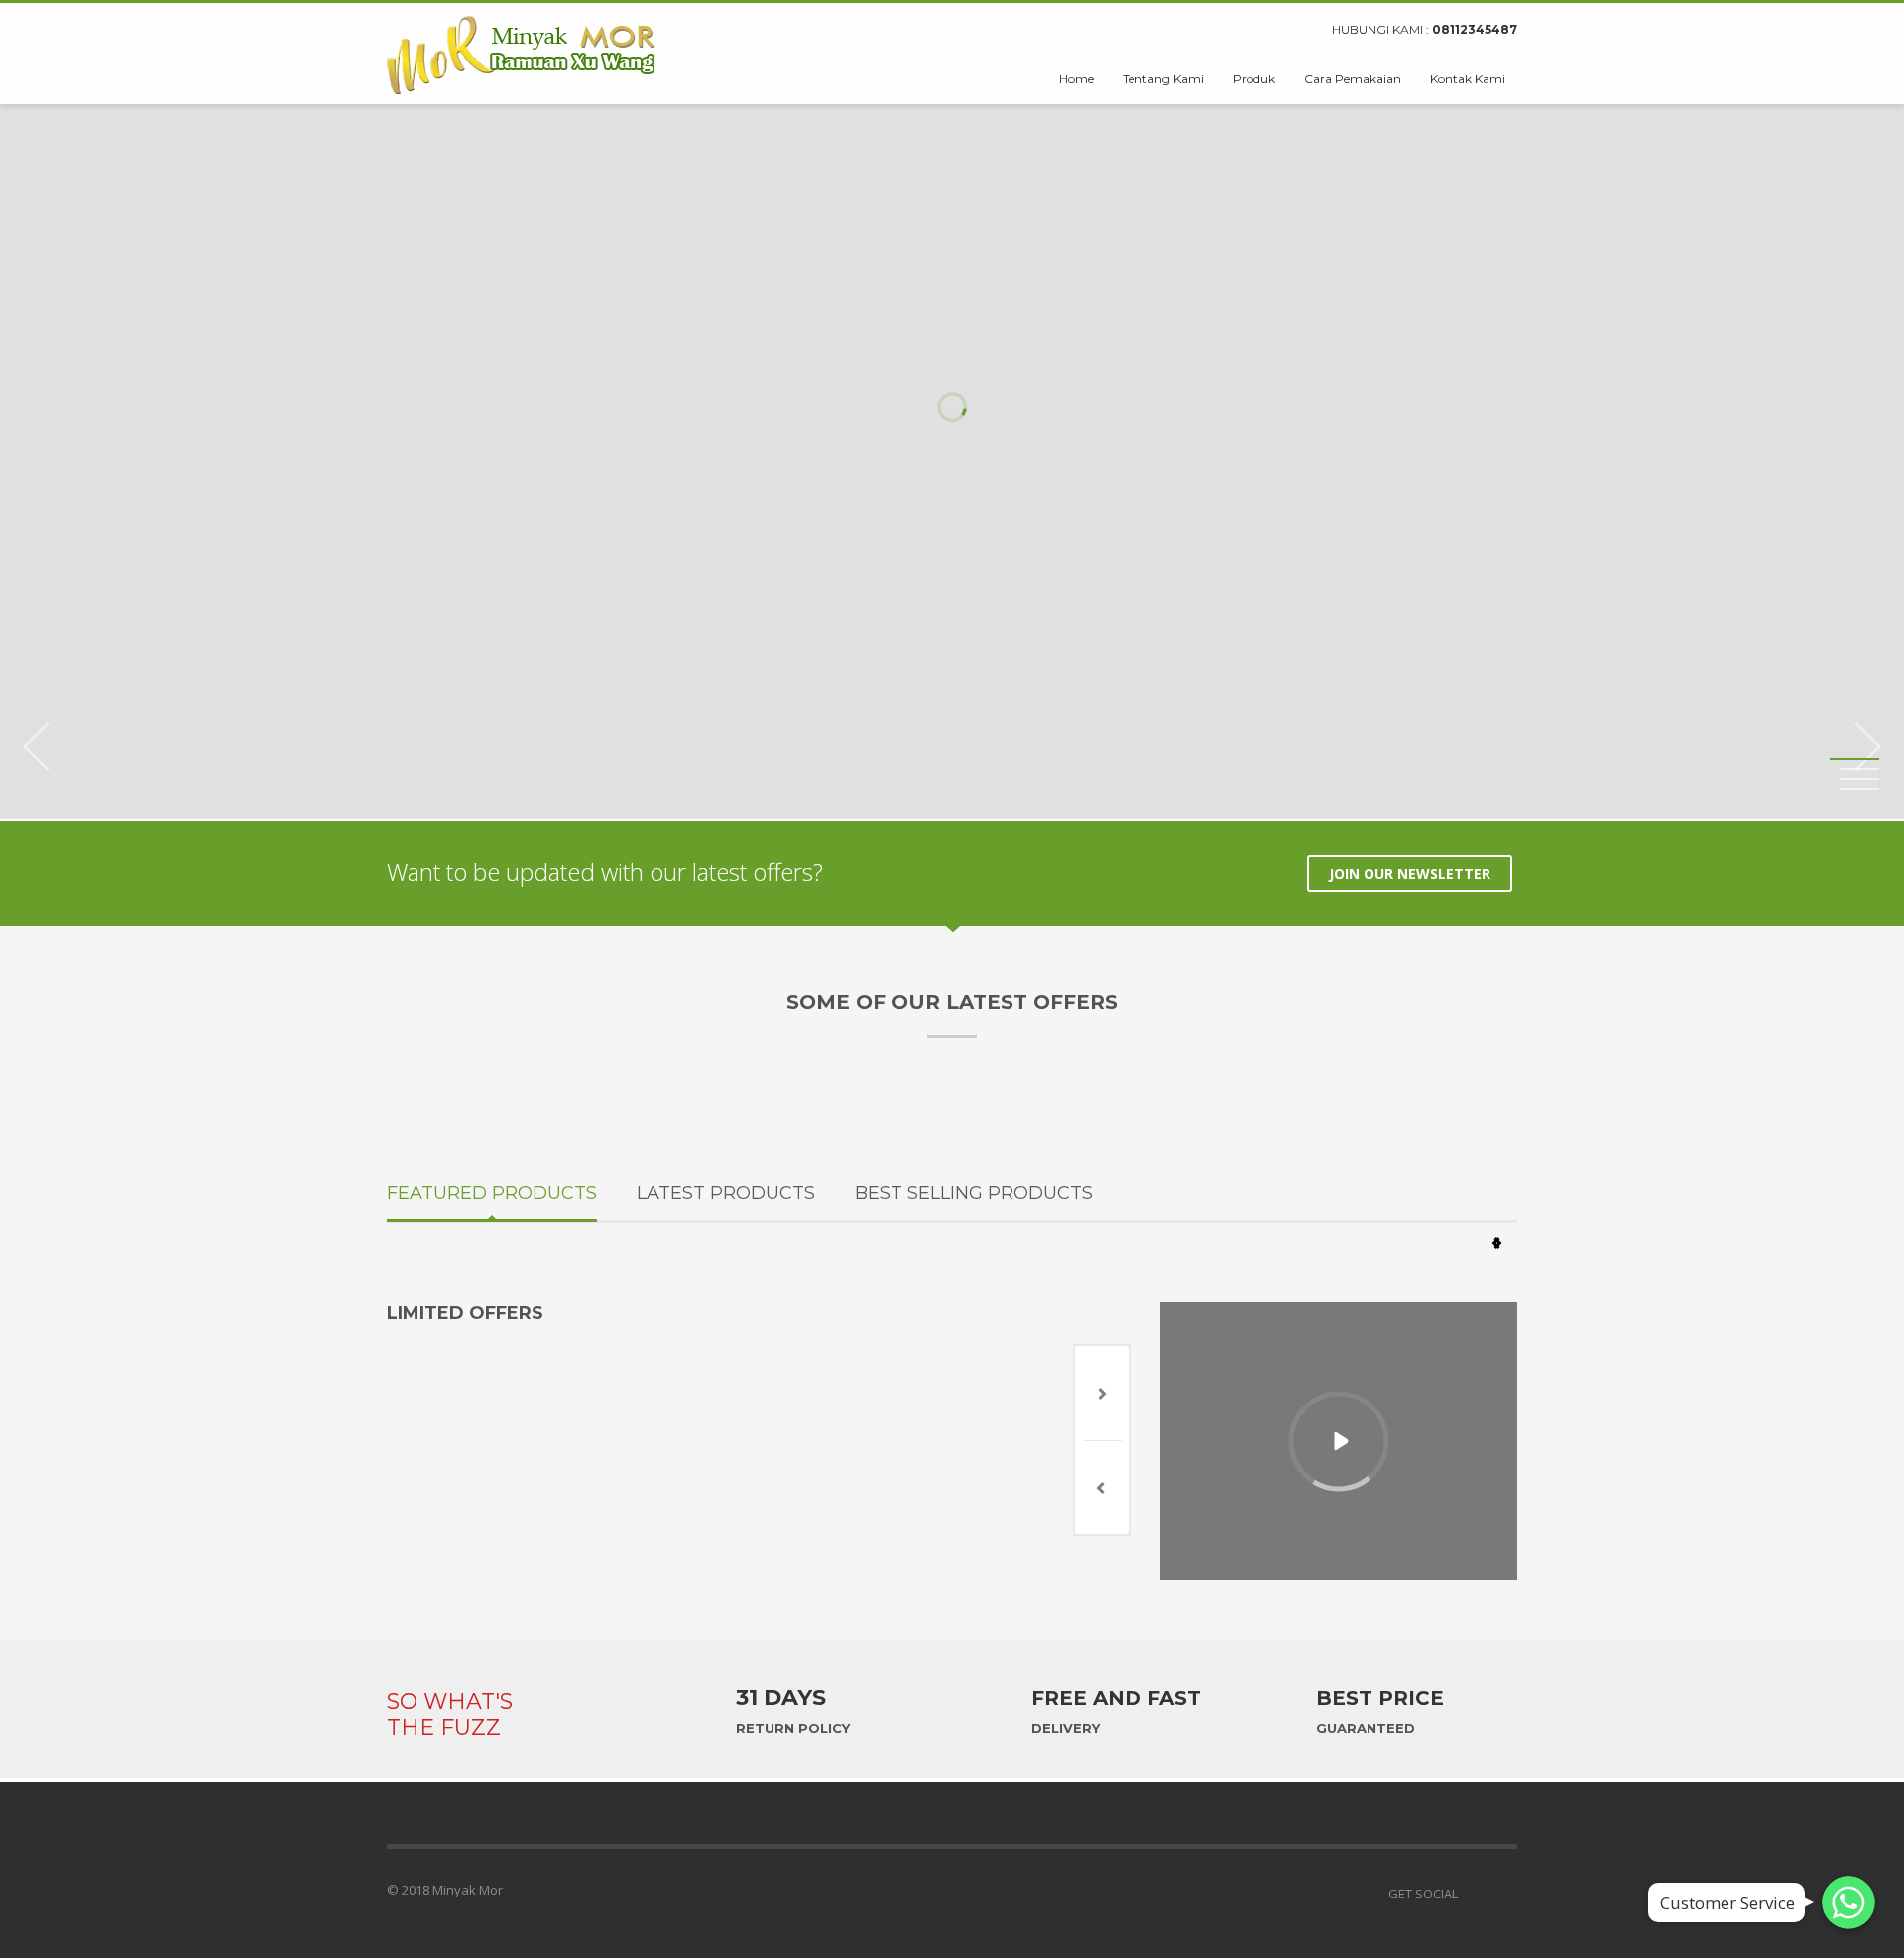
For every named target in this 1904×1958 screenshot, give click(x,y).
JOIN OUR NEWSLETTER (1410, 873)
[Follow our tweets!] (1502, 1894)
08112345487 (1475, 29)
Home (1076, 79)
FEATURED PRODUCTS (492, 1193)
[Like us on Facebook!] (1473, 1894)
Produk (1254, 79)
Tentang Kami (1163, 79)
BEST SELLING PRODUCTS (974, 1193)
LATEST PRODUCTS (726, 1193)
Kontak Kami (1468, 79)
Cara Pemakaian (1353, 79)
